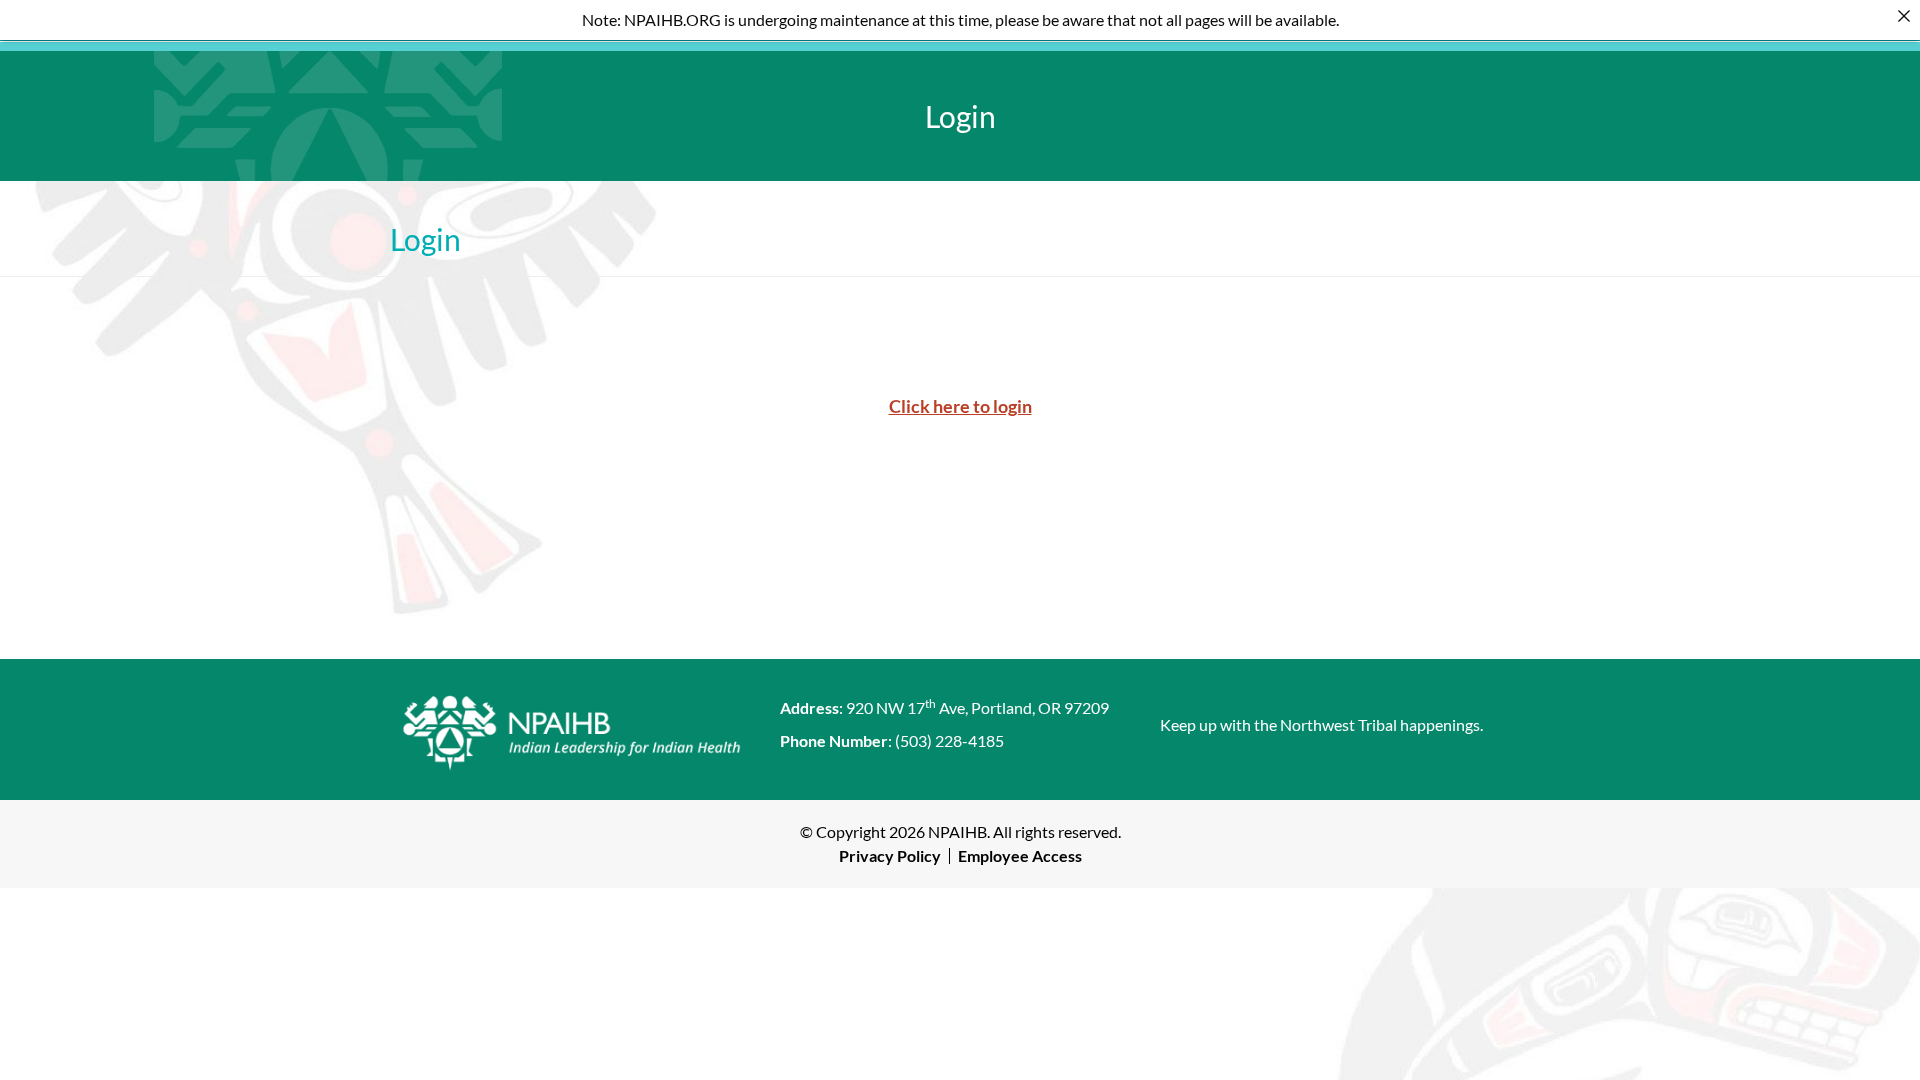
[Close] (1904, 16)
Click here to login (960, 406)
